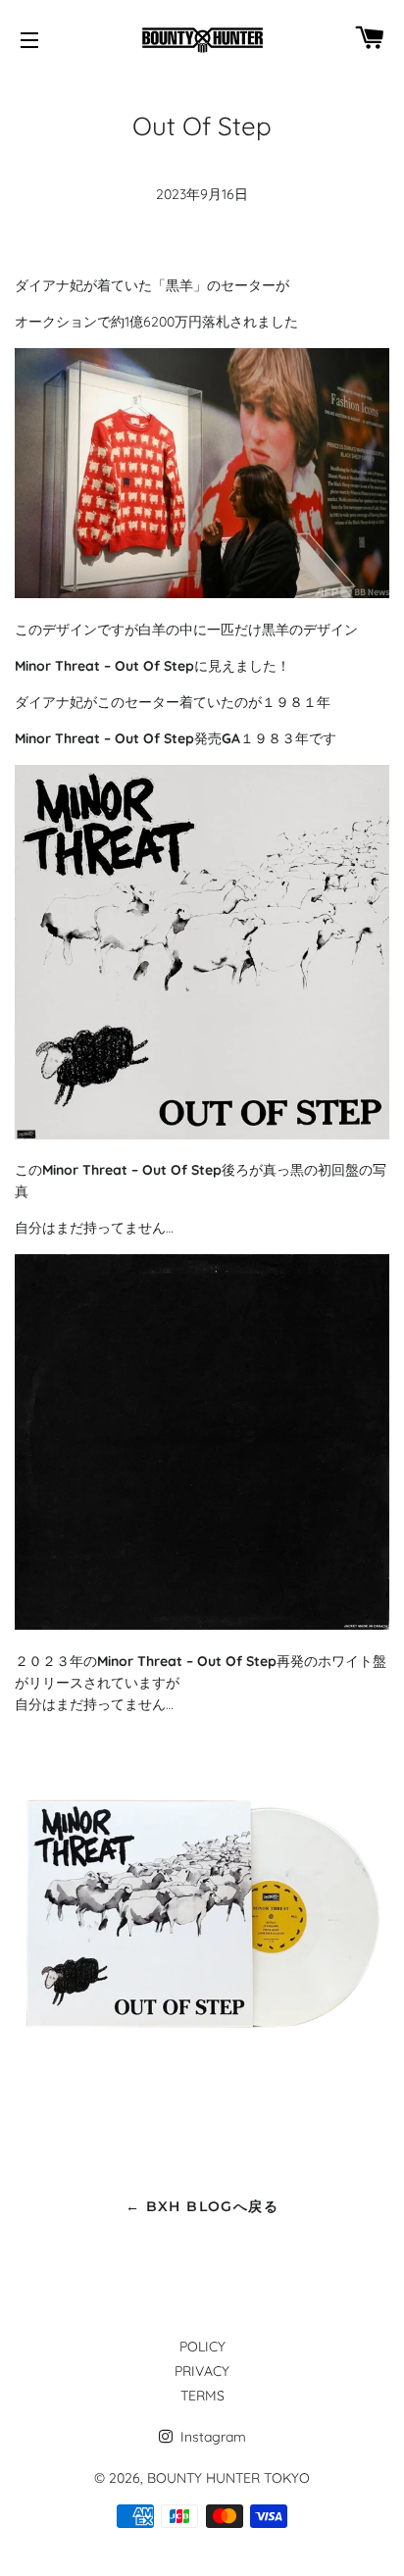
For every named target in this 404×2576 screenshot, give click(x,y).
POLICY (202, 2347)
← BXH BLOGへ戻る (202, 2206)
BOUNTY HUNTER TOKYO (228, 2478)
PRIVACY (202, 2371)
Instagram (211, 2437)
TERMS (202, 2396)
